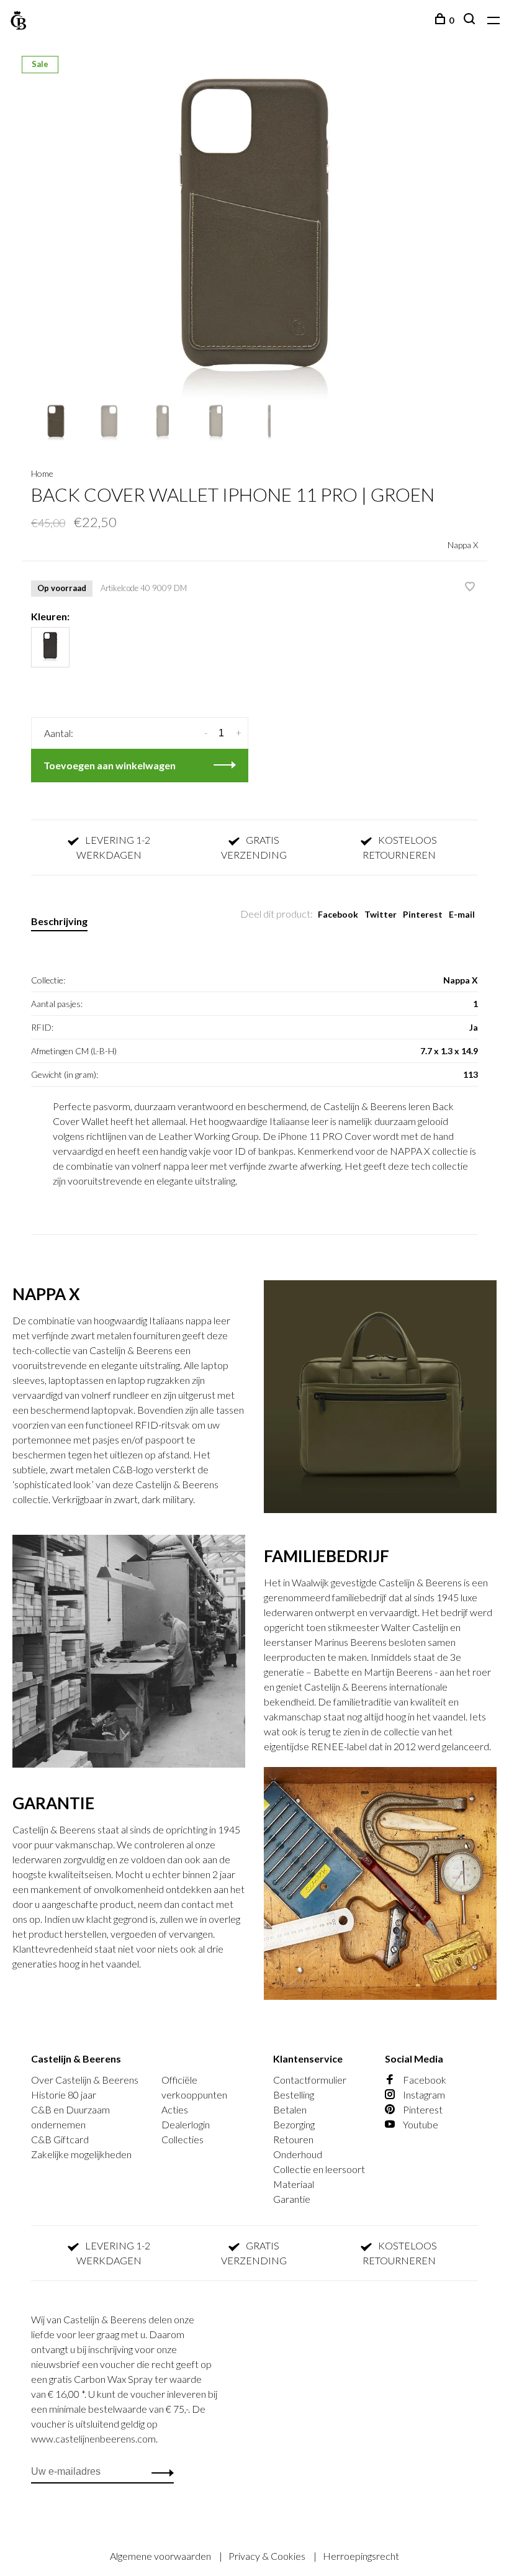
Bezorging (294, 2124)
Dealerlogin (186, 2124)
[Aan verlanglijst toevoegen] (470, 587)
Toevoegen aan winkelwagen (110, 765)
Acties (175, 2109)
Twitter (381, 914)
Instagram (423, 2095)
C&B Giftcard (60, 2139)
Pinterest (423, 914)
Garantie (292, 2199)
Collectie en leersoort (319, 2169)
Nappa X (463, 545)
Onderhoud (298, 2154)
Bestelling (294, 2095)
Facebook (338, 914)
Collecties (182, 2139)
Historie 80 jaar (64, 2095)
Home (42, 473)
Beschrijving (59, 921)
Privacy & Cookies (268, 2556)
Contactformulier (310, 2080)
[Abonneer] (159, 2472)
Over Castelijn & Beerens (85, 2080)
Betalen (290, 2109)
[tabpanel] (254, 233)
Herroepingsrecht (361, 2556)
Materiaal (294, 2184)
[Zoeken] (471, 20)
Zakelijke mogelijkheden (81, 2154)
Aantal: (59, 733)
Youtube (420, 2124)
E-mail (462, 914)
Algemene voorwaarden (161, 2556)
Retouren (293, 2139)
